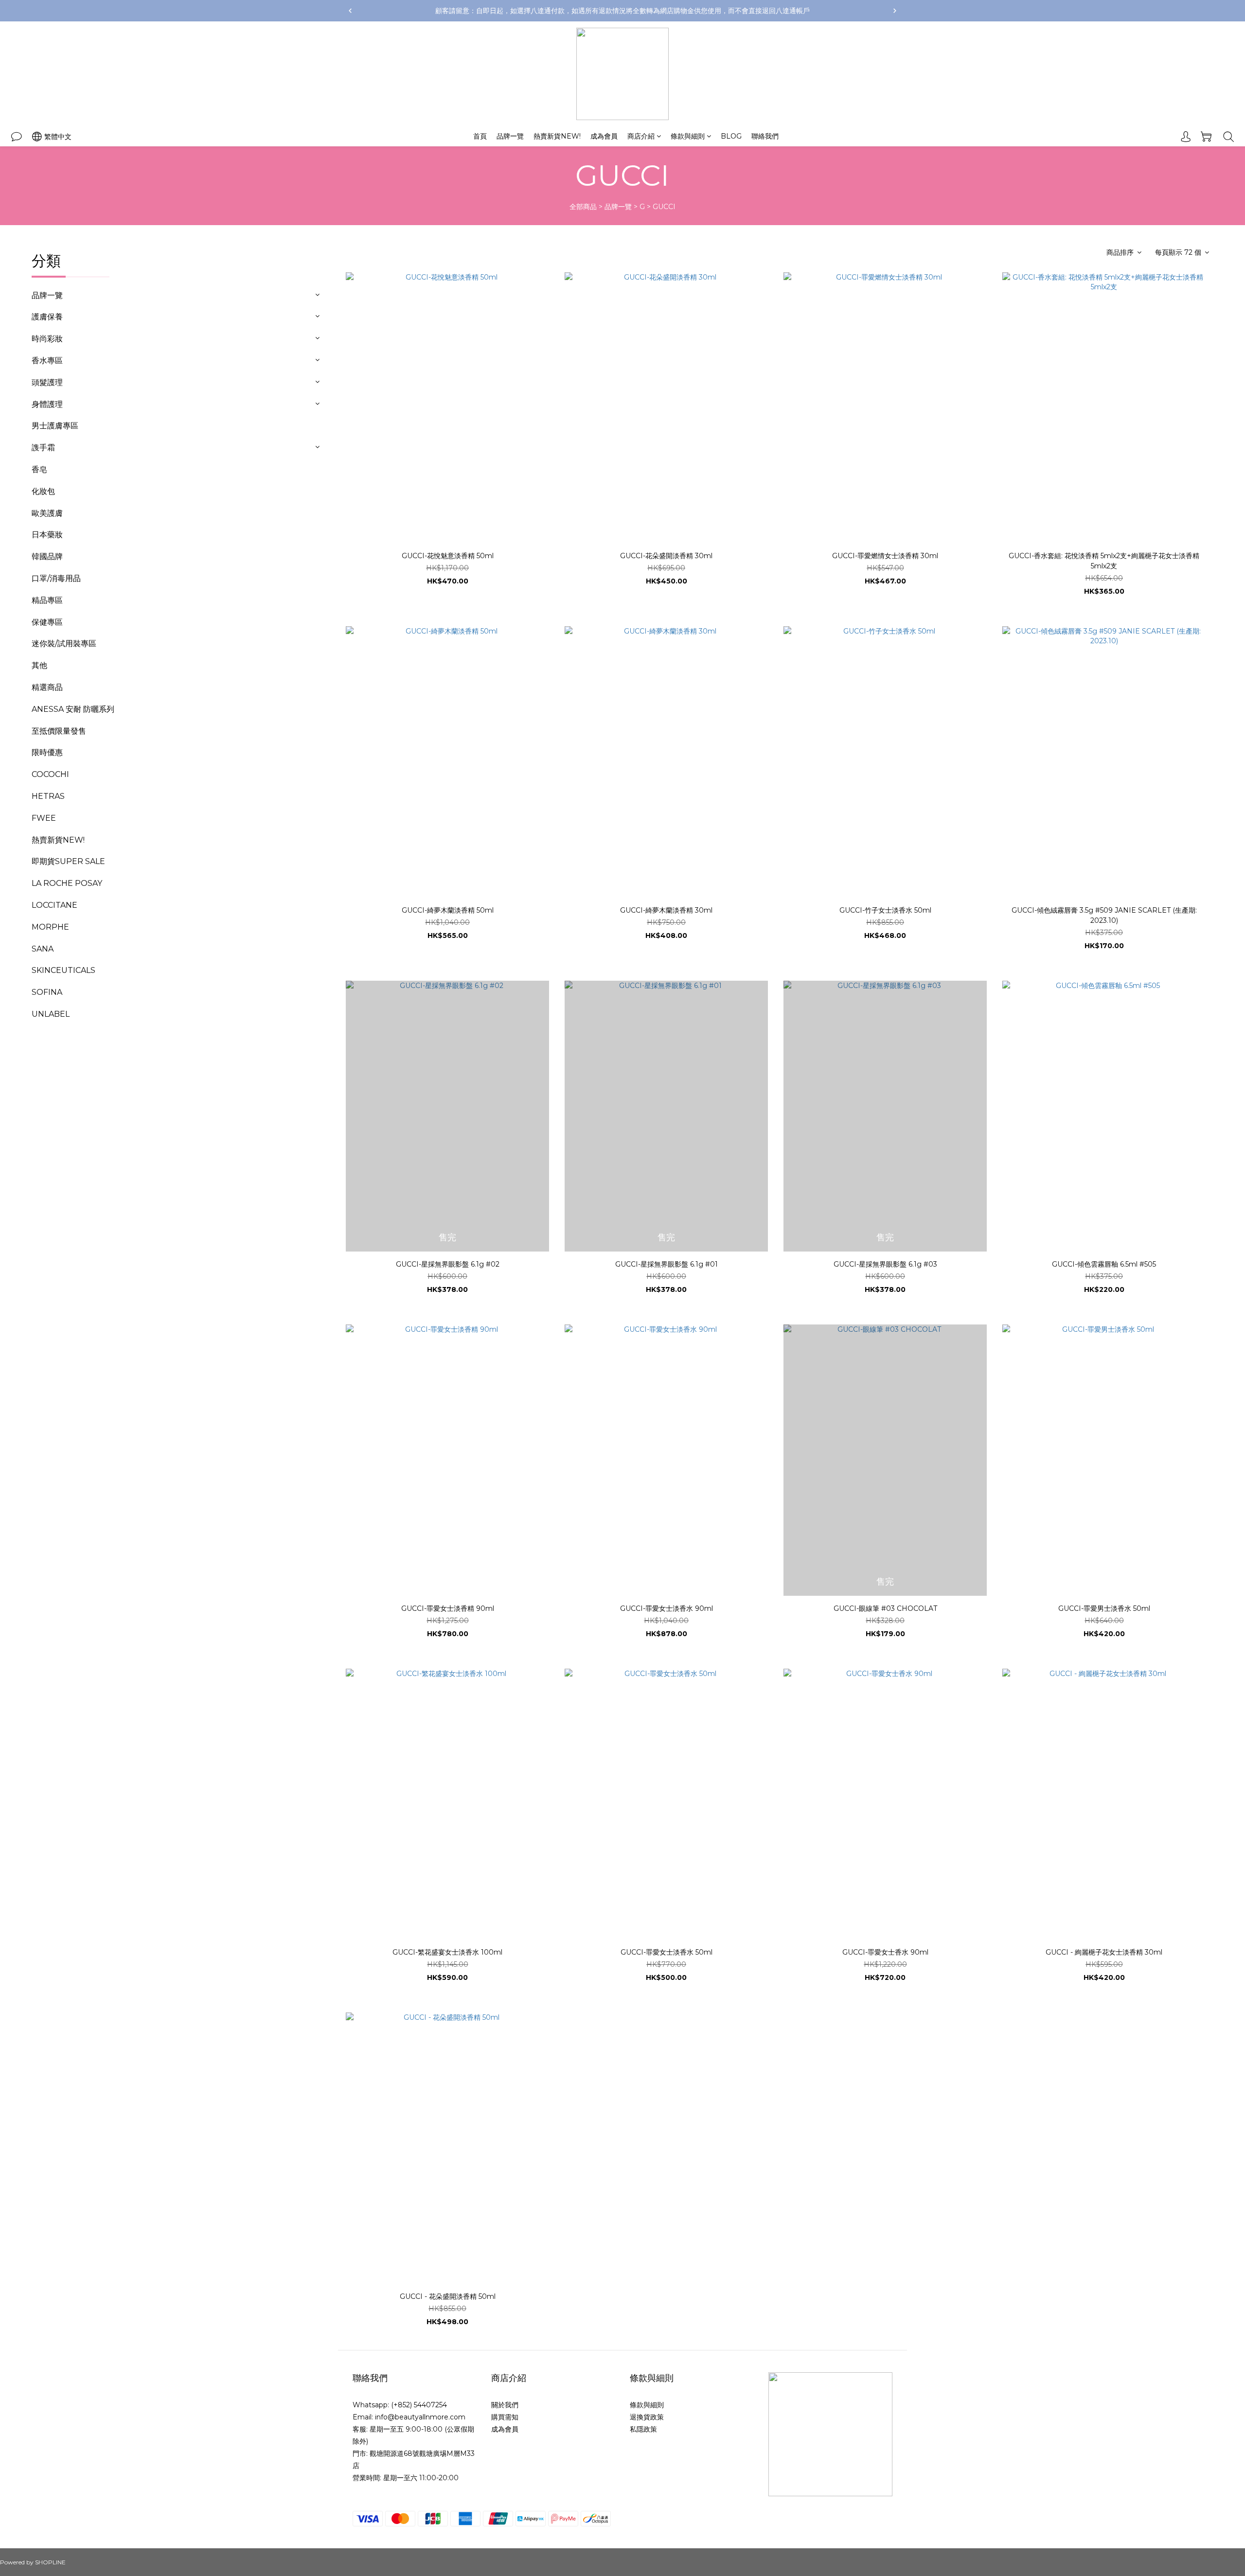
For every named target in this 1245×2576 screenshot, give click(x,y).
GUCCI (664, 207)
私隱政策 (643, 2429)
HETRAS (48, 796)
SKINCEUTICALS (63, 970)
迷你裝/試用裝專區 (64, 644)
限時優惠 (47, 752)
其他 (39, 665)
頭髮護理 (47, 382)
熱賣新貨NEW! (557, 136)
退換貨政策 (647, 2417)
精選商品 (47, 687)
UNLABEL (51, 1014)
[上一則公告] (350, 11)
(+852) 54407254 (419, 2405)
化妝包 (43, 491)
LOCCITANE (54, 905)
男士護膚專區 (55, 426)
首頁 (480, 136)
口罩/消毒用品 (56, 578)
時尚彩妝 (47, 339)
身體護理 (47, 404)
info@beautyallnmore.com (420, 2417)
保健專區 (47, 622)
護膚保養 (47, 317)
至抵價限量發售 (59, 731)
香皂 (39, 469)
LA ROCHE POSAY (67, 883)
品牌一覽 (510, 136)
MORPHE (50, 927)
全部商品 (583, 207)
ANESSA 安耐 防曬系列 (73, 709)
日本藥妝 (47, 535)
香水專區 (47, 361)
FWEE (44, 818)
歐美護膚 (47, 513)
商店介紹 (641, 136)
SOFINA (47, 992)
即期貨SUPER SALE (68, 861)
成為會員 (604, 136)
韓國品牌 (47, 556)
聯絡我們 (765, 136)
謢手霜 (43, 448)
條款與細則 (688, 136)
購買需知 (505, 2417)
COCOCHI (50, 774)
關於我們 (505, 2405)
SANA (43, 949)
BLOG (731, 136)
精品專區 (47, 600)
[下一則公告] (895, 11)
